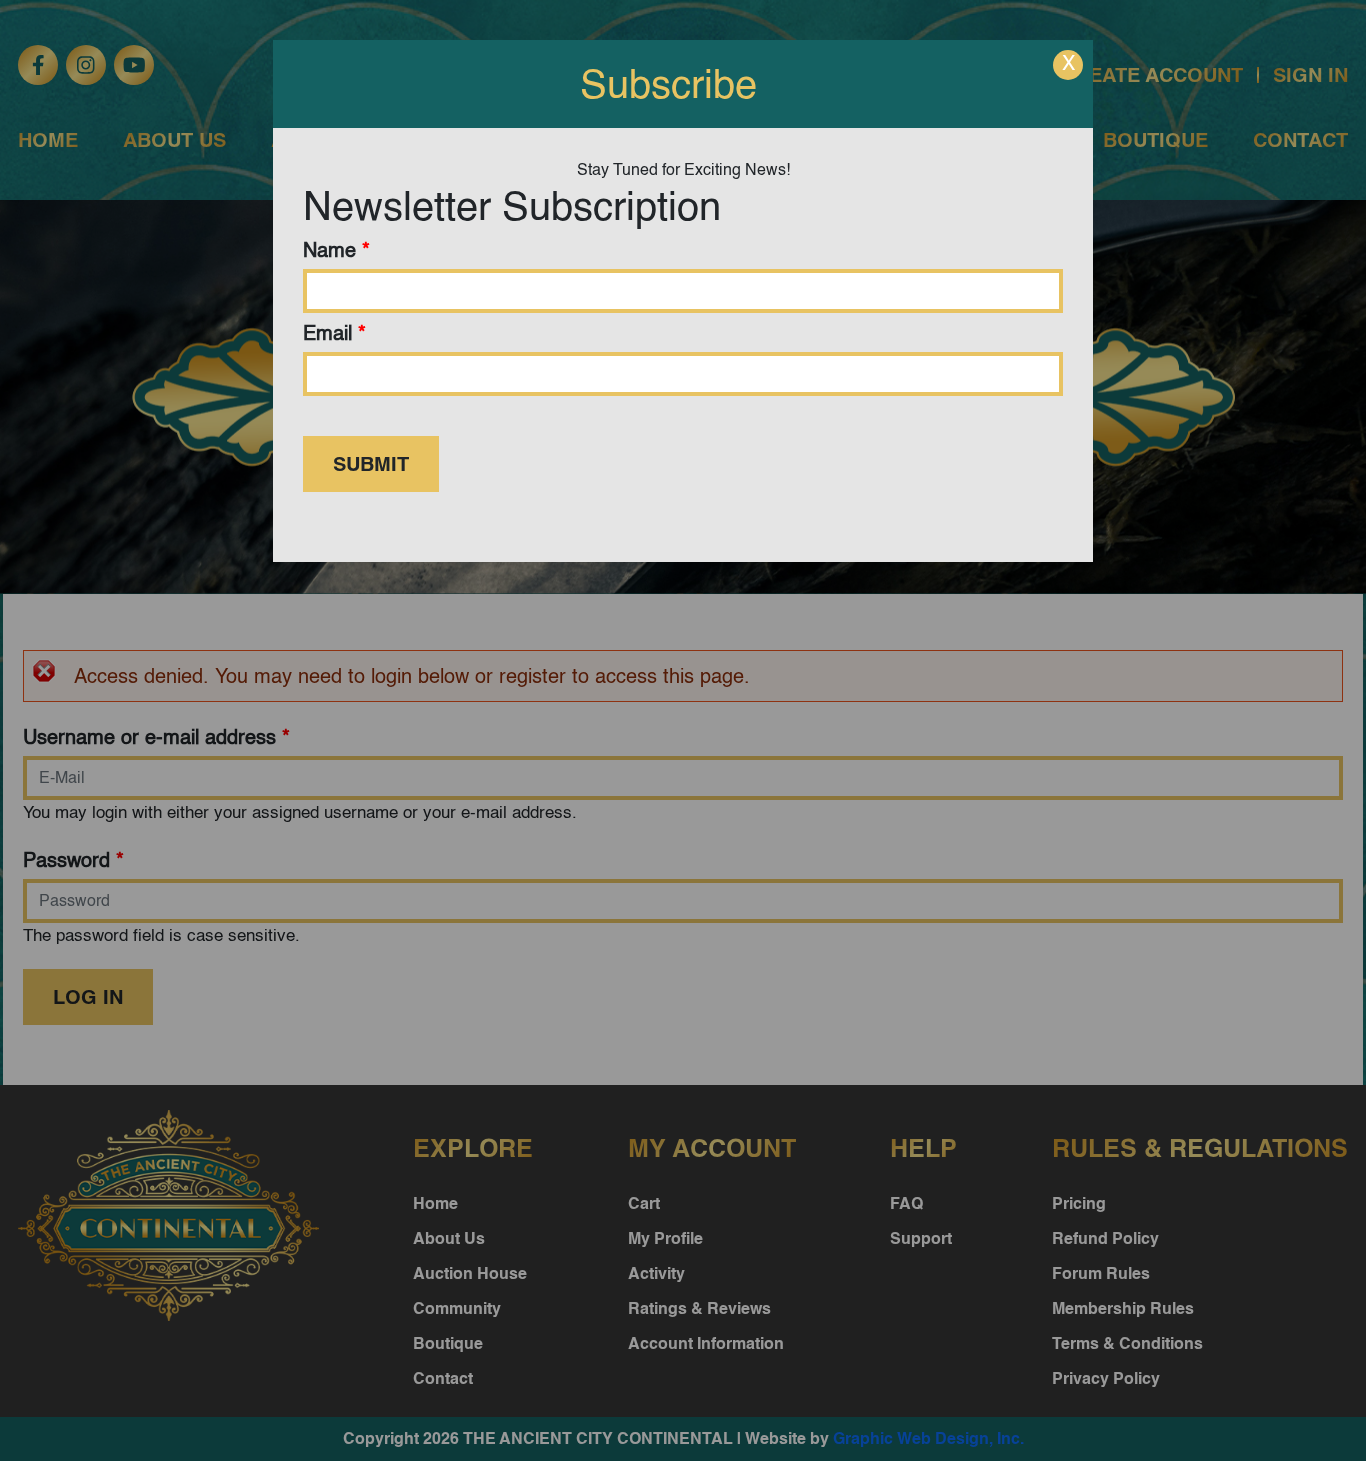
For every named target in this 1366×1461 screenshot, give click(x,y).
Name (336, 250)
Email (334, 333)
